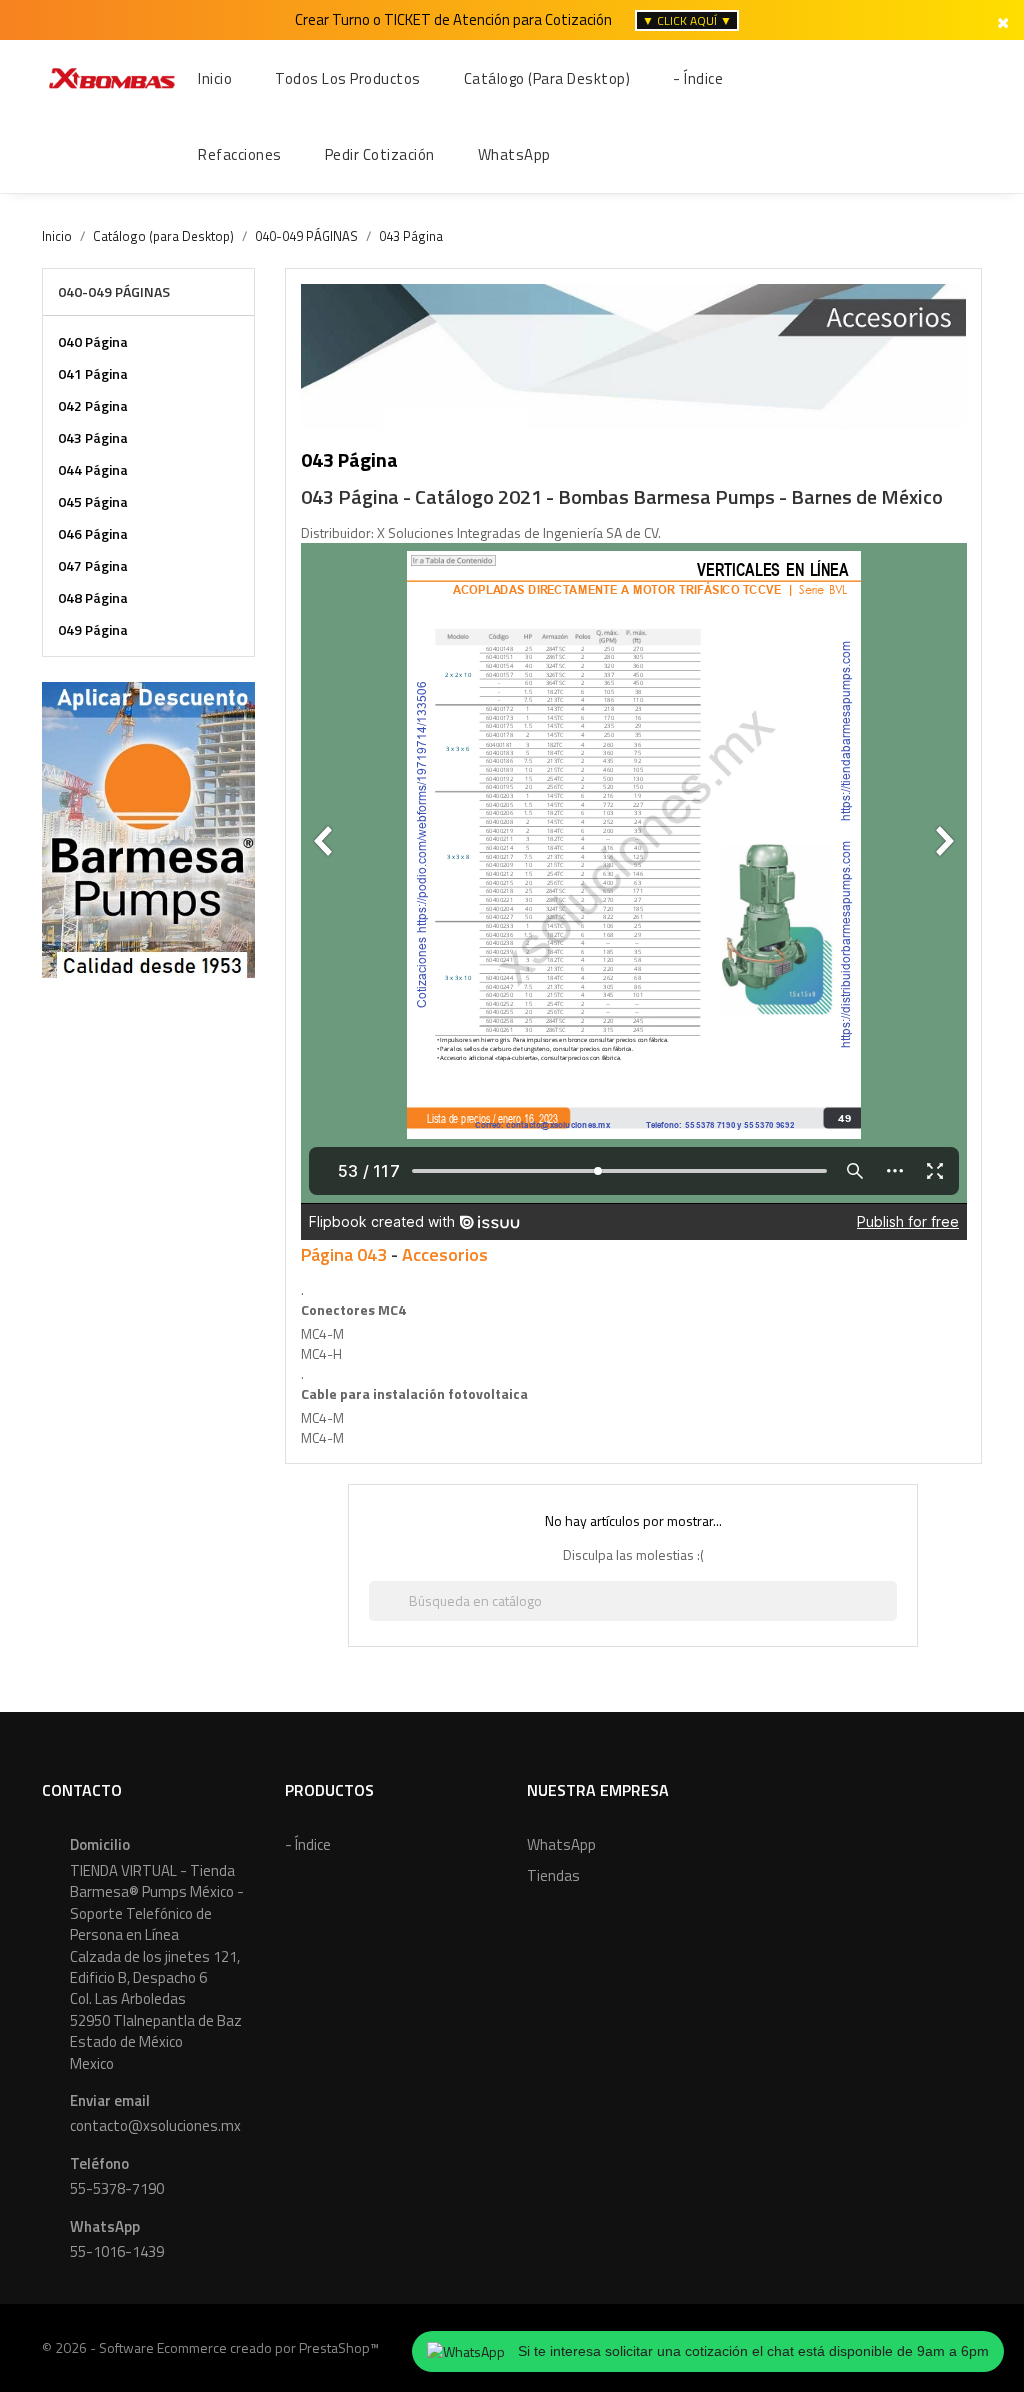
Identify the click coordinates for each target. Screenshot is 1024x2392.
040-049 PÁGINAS (114, 291)
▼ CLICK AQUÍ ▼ (687, 20)
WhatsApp (561, 1844)
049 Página (93, 629)
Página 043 (344, 1254)
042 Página (93, 405)
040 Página (93, 341)
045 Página (93, 501)
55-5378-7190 (117, 2188)
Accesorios (445, 1254)
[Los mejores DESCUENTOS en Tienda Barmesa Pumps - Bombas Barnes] (148, 827)
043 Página (93, 437)
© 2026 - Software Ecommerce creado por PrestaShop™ (210, 2347)
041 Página (93, 373)
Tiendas (553, 1875)
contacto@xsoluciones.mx (155, 2125)
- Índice (308, 1844)
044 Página (93, 469)
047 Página (93, 565)
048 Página (93, 597)
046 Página (93, 533)
